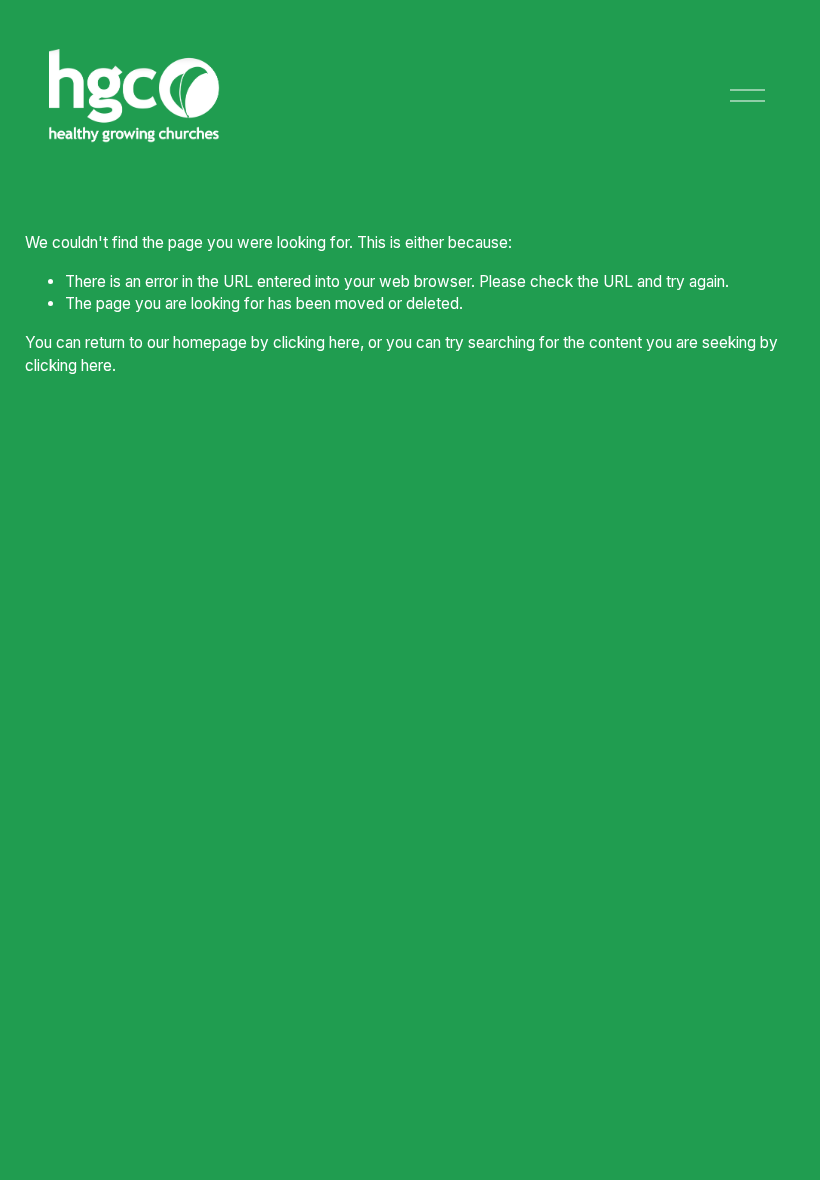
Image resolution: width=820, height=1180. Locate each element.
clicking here (316, 342)
